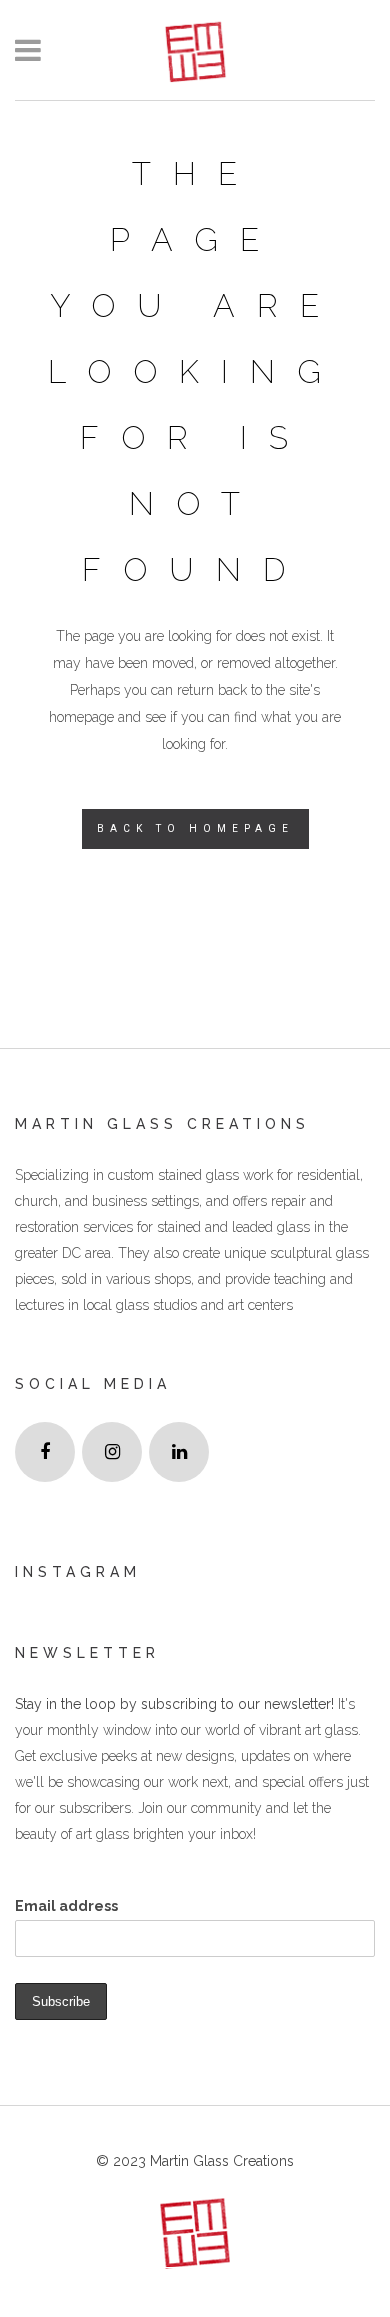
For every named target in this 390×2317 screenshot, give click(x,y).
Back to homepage (195, 828)
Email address (66, 1906)
